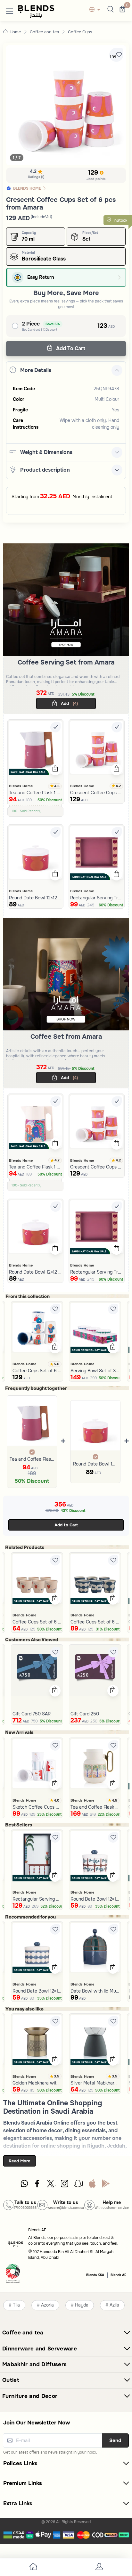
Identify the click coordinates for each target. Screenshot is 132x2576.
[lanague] (96, 10)
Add (69, 703)
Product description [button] (45, 470)
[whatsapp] (24, 2185)
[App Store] (92, 2185)
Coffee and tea (44, 32)
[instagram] (65, 2185)
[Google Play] (106, 2185)
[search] (110, 10)
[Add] (55, 727)
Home (15, 32)
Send (115, 2440)
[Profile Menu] (99, 2568)
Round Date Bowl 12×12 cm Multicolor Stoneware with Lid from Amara (95, 1464)
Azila (114, 2305)
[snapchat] (78, 2185)
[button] (10, 10)
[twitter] (51, 2185)
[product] (35, 747)
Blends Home (21, 786)
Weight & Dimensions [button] (46, 452)
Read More (20, 2161)
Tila (16, 2305)
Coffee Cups (80, 32)
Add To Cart (70, 348)
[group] (66, 105)
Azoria (47, 2305)
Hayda (82, 2305)
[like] (55, 1309)
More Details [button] (36, 370)
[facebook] (38, 2185)
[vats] (13, 2274)
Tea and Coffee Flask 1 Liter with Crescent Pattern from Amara (32, 1459)
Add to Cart (66, 1525)
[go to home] (33, 2568)
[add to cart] (55, 770)
